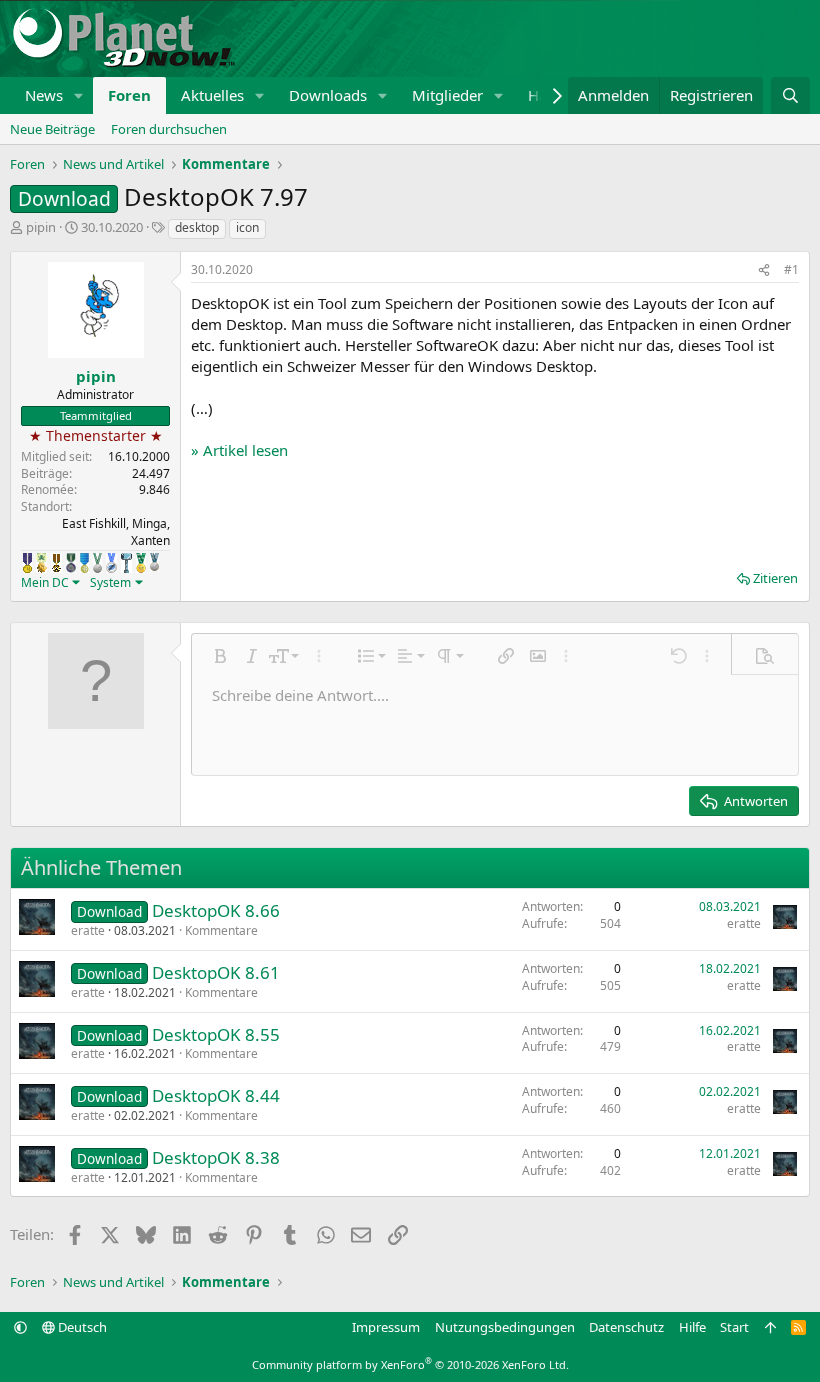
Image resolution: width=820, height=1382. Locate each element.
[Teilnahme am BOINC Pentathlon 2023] (154, 562)
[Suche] (790, 95)
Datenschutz (626, 1327)
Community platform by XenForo (410, 1364)
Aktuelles (212, 95)
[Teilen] (764, 270)
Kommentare (221, 930)
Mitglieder (447, 95)
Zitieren (775, 578)
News (44, 95)
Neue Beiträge (52, 129)
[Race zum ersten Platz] (84, 563)
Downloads (328, 95)
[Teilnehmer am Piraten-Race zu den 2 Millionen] (41, 563)
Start (734, 1327)
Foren (129, 95)
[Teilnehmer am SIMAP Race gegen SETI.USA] (27, 563)
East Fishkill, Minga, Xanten (116, 532)
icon (247, 227)
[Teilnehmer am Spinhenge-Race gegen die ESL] (71, 563)
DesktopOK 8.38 (216, 1157)
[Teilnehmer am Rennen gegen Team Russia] (56, 563)
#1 (791, 269)
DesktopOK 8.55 (216, 1034)
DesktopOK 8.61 (216, 972)
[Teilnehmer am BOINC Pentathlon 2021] (141, 563)
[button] (79, 95)
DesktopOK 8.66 (216, 910)
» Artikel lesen (239, 450)
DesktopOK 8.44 (216, 1095)
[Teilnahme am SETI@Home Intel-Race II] (111, 563)
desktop (197, 227)
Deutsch (81, 1327)
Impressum (386, 1327)
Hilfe (692, 1327)
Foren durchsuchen (169, 129)
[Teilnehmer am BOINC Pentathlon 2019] (97, 563)
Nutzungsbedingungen (505, 1327)
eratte (88, 930)
